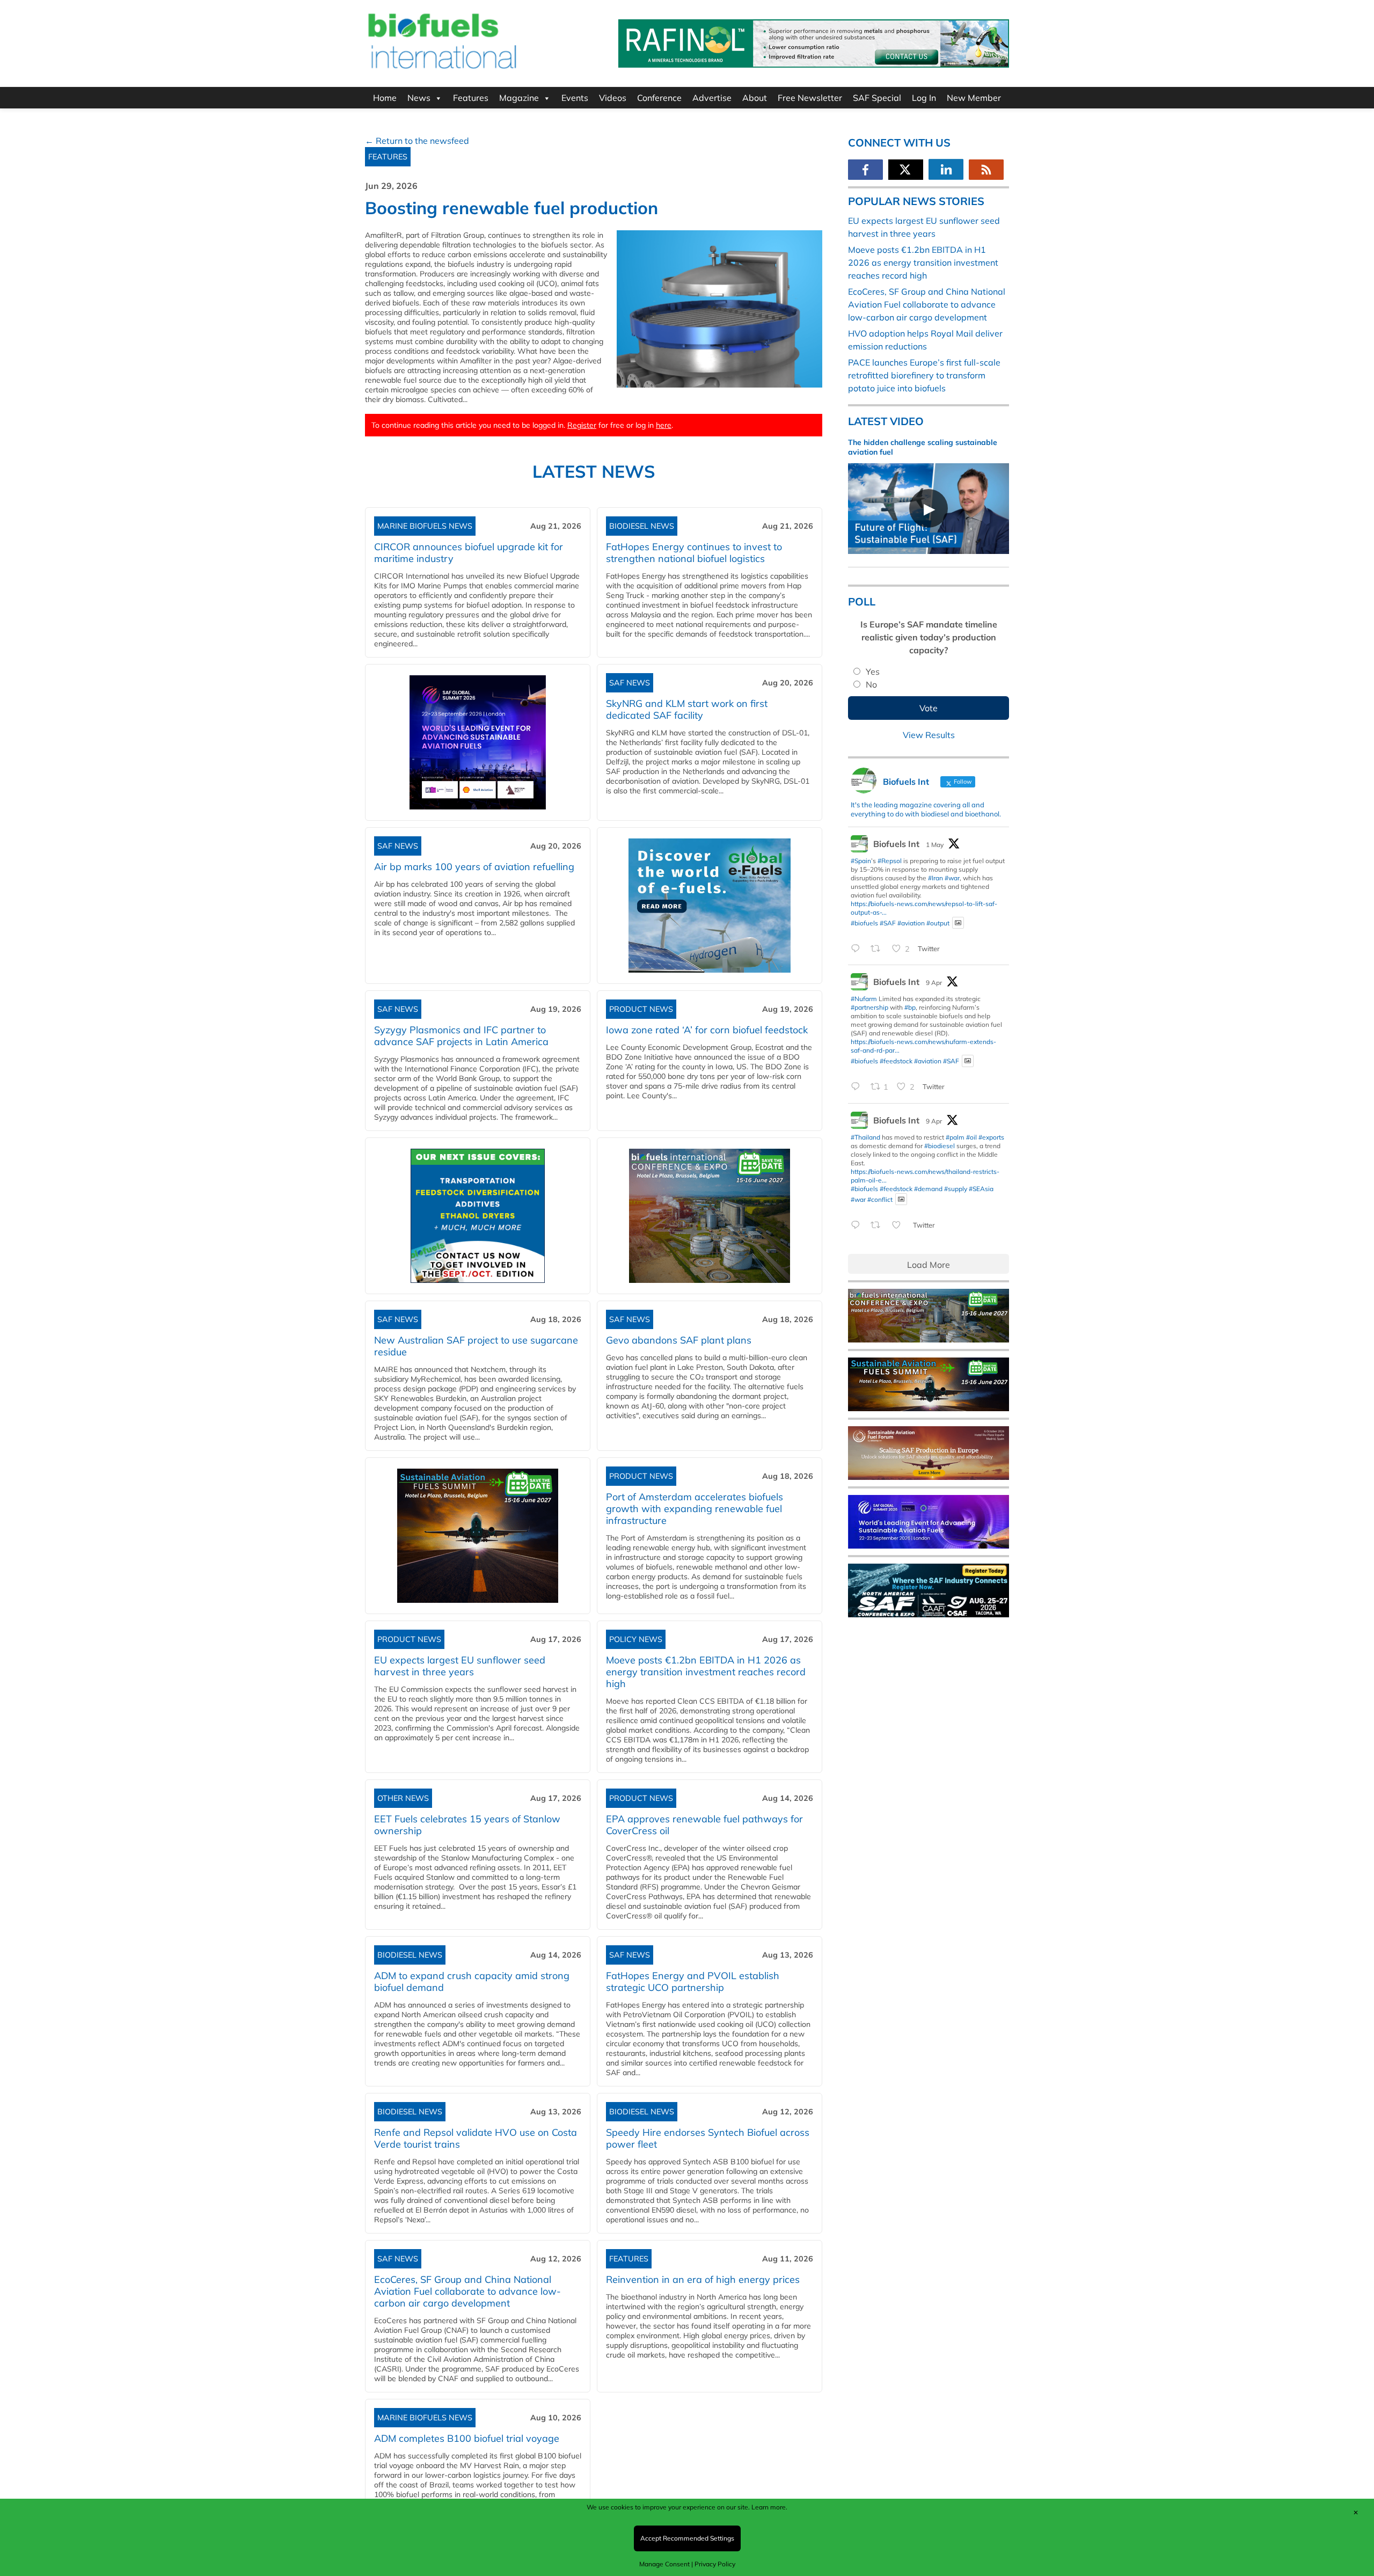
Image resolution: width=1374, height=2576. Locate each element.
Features (471, 98)
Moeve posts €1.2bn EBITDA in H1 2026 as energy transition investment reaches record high (706, 1672)
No (871, 684)
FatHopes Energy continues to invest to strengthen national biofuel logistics (694, 553)
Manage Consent (664, 2564)
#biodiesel (940, 1146)
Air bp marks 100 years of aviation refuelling (474, 867)
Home (385, 98)
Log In (924, 98)
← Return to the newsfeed (417, 141)
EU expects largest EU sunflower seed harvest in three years (460, 1666)
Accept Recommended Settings (687, 2538)
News (419, 98)
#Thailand (865, 1137)
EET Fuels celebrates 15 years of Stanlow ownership (467, 1825)
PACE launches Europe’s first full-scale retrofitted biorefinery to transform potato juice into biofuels (924, 375)
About (755, 98)
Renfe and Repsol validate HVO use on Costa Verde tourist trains (476, 2138)
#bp (910, 1007)
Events (575, 98)
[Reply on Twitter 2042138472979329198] (858, 1088)
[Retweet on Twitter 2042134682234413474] (879, 1225)
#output (938, 922)
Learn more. (769, 2507)
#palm (955, 1137)
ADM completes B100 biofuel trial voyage (467, 2438)
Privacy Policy (715, 2564)
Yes (873, 672)
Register (582, 425)
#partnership (869, 1007)
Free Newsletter (810, 98)
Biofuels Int (896, 844)
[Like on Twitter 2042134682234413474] (900, 1225)
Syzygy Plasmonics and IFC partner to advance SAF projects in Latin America (461, 1036)
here (664, 425)
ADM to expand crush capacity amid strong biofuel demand (472, 1982)
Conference (659, 98)
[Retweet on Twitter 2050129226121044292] (879, 949)
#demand (928, 1189)
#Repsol (890, 861)
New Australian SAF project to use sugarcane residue (476, 1346)
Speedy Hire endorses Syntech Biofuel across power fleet (708, 2138)
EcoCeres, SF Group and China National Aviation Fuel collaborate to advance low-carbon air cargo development (467, 2291)
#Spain (861, 861)
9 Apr (934, 983)
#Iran (936, 878)
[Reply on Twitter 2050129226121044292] (858, 949)
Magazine (519, 98)
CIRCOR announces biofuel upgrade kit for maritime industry (469, 553)
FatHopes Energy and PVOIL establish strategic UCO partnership (693, 1982)
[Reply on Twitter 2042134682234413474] (858, 1225)
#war (952, 878)
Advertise (712, 98)
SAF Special (877, 98)
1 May (935, 845)
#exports (991, 1137)
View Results (929, 735)
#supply (956, 1189)
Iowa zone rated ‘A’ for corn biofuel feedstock (707, 1030)
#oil (971, 1137)
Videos (613, 98)
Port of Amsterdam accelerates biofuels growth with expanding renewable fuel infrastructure (695, 1509)
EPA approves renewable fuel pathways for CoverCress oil (704, 1825)
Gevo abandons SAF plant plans (681, 1340)
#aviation (911, 922)
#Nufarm (864, 999)
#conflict (880, 1199)
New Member (974, 98)
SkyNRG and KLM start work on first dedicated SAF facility (687, 709)
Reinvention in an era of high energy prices (703, 2279)
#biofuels (864, 922)
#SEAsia (981, 1189)
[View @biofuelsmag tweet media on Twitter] (958, 923)
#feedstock (896, 1061)
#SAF (888, 922)
